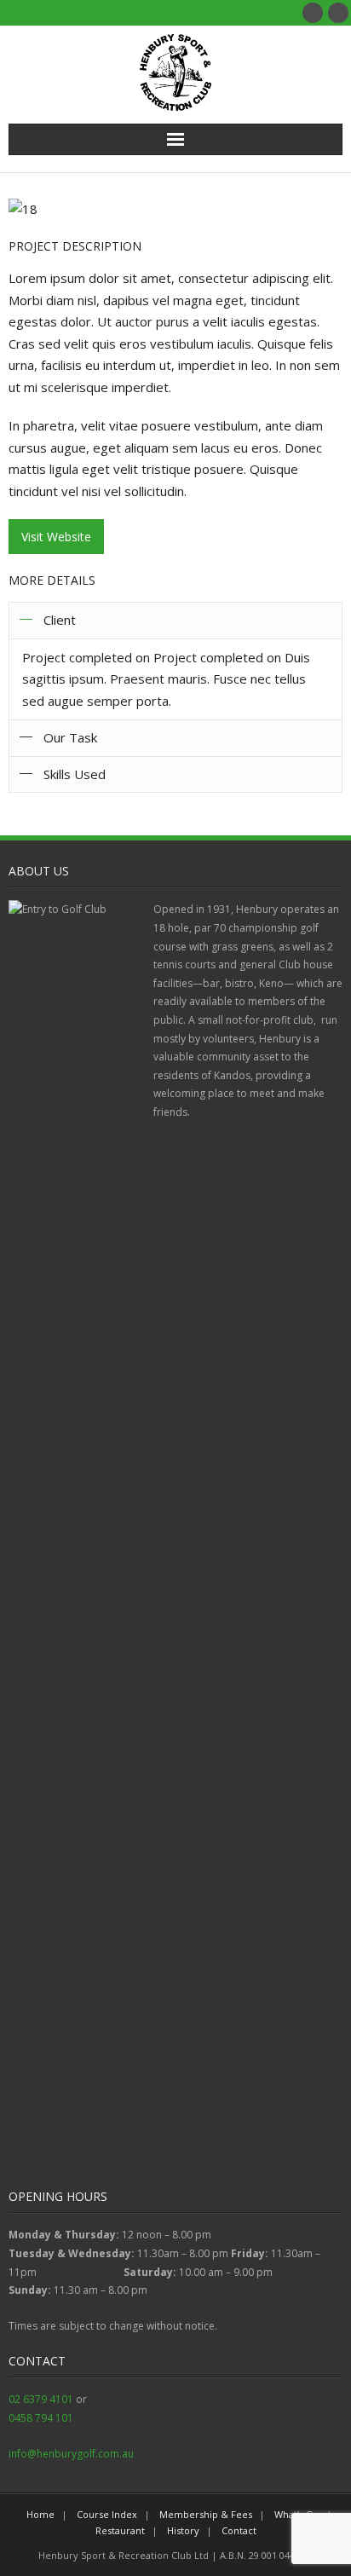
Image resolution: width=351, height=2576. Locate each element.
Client (60, 620)
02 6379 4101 (41, 2399)
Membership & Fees (206, 2514)
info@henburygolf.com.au (71, 2454)
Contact (239, 2530)
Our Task (70, 737)
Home (40, 2514)
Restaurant (120, 2530)
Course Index (107, 2514)
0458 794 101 (41, 2418)
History (183, 2530)
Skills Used (75, 774)
